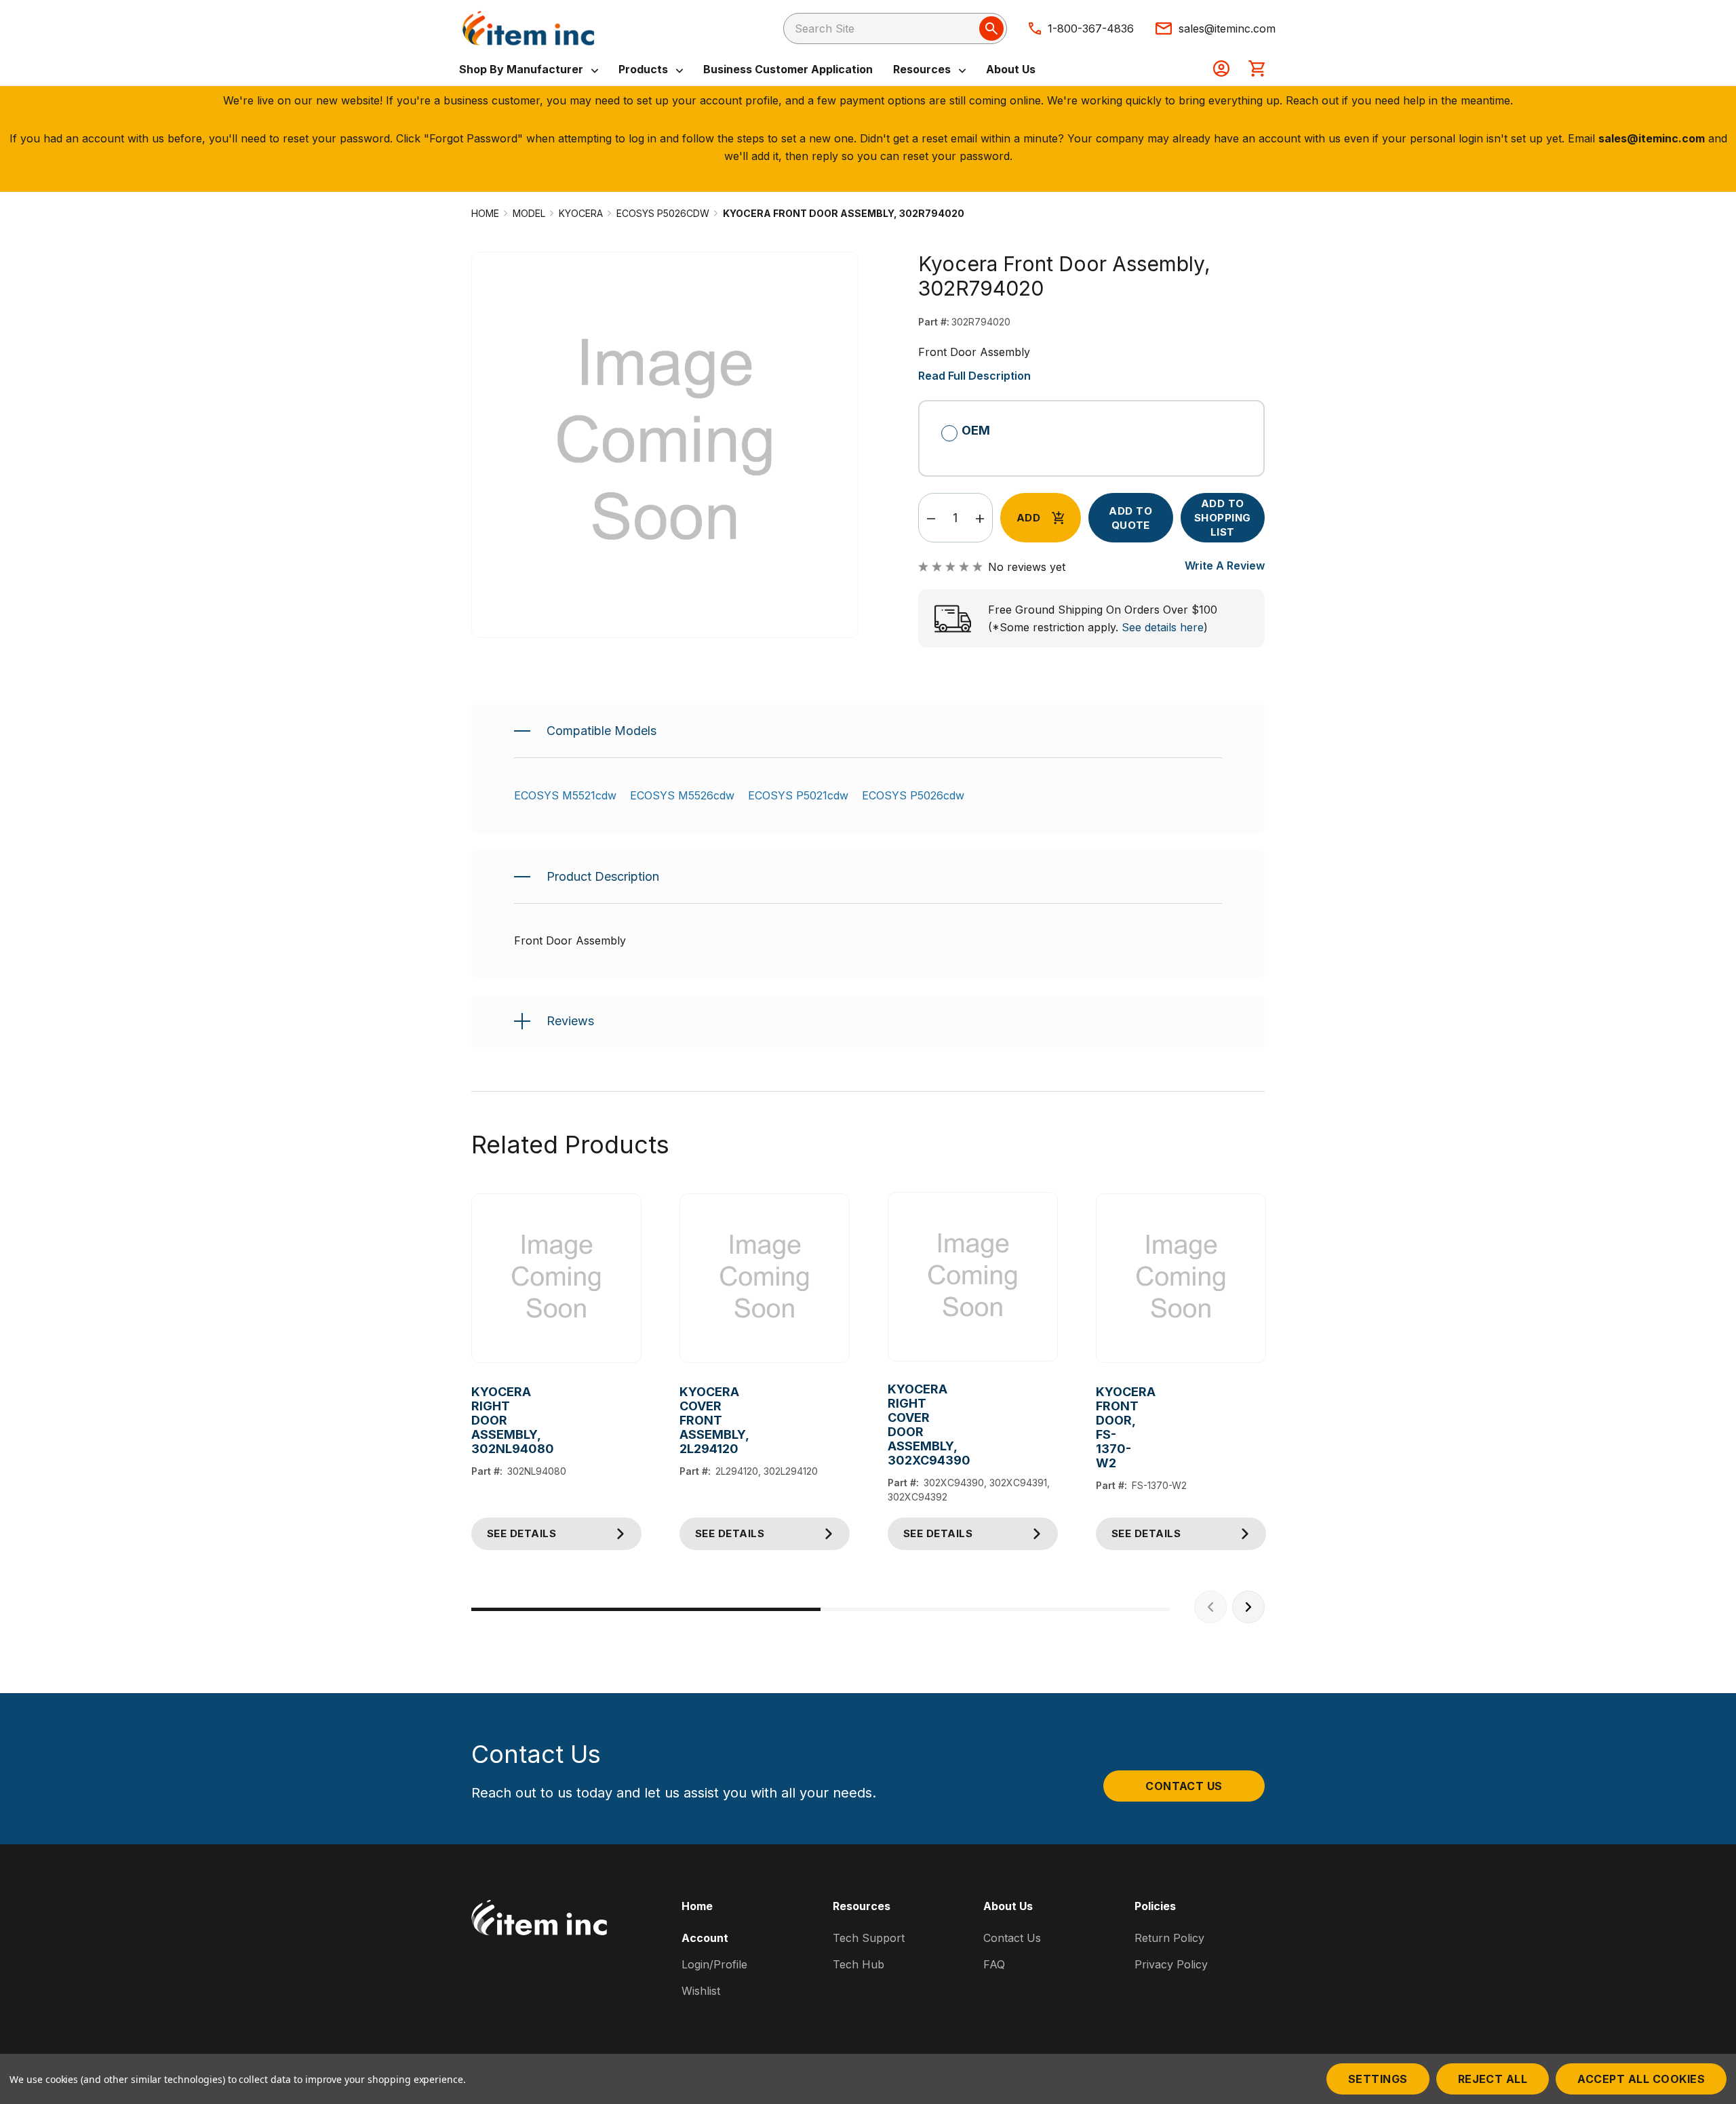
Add (1028, 518)
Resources (923, 69)
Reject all (1493, 2079)
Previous (1210, 1607)
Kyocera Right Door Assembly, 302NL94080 (482, 1420)
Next (1248, 1607)
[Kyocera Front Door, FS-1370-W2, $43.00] (1181, 1278)
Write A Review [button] (1225, 565)
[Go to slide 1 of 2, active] (646, 1609)
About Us (1011, 69)
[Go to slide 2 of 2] (995, 1609)
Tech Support (869, 1938)
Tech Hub (859, 1964)
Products (645, 69)
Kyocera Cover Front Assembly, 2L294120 (690, 1420)
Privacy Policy (1171, 1964)
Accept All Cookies (1641, 2079)
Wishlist (701, 1991)
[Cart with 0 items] (1257, 70)
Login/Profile (714, 1964)
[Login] (1221, 70)
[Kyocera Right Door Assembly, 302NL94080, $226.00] (556, 1278)
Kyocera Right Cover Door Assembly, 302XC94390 (898, 1425)
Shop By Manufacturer (522, 69)
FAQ (994, 1964)
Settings (1378, 2079)
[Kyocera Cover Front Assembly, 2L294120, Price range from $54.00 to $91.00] (765, 1278)
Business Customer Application (788, 69)
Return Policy (1169, 1938)
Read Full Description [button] (974, 376)
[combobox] (895, 28)
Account (705, 1938)
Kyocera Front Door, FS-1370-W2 (1106, 1427)
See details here (1163, 627)
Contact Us (1184, 1786)
